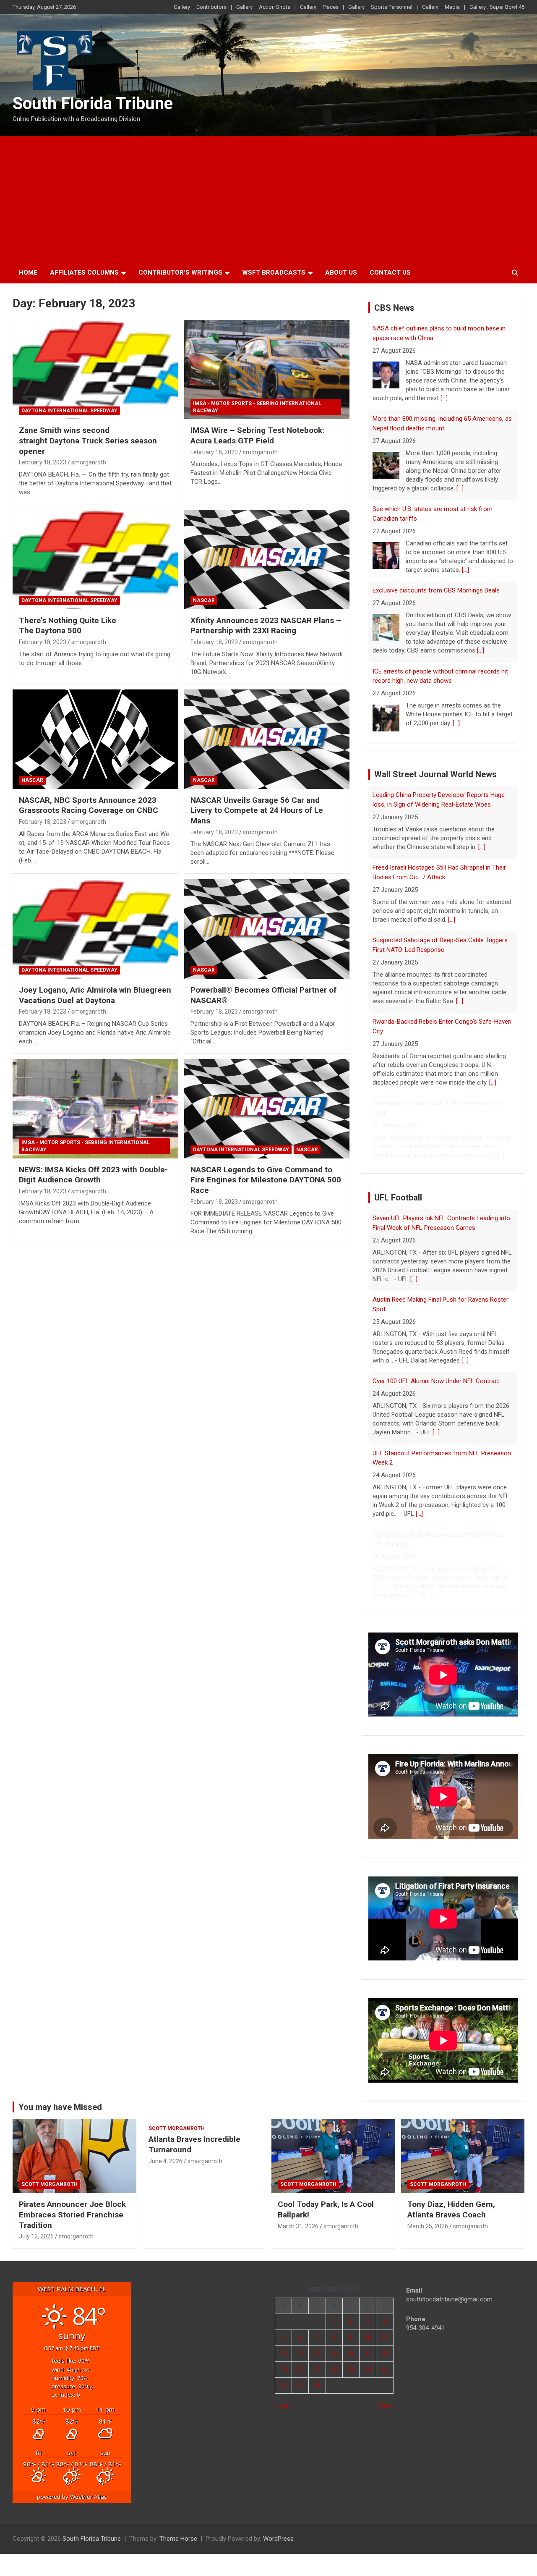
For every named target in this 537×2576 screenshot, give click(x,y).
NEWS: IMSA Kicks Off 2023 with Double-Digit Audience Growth (93, 1175)
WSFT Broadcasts (274, 273)
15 (334, 2353)
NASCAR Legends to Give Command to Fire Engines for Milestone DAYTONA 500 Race (266, 1180)
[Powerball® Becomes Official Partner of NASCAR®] (267, 929)
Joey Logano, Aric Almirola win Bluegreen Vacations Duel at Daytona (95, 995)
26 (284, 2385)
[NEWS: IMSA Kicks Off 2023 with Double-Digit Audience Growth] (95, 1108)
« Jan (282, 2406)
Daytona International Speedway (69, 411)
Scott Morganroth (50, 2184)
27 (300, 2385)
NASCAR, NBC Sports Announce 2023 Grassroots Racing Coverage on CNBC (89, 805)
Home (28, 273)
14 (317, 2353)
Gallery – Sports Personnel (380, 7)
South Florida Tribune (93, 104)
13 (300, 2353)
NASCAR (204, 600)
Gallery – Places (319, 7)
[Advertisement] (268, 199)
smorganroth (89, 462)
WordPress (278, 2539)
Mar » (386, 2406)
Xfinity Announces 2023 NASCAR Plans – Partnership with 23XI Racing (266, 626)
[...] (444, 398)
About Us (341, 273)
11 (385, 2338)
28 (317, 2385)
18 (385, 2353)
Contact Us (390, 273)
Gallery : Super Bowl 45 (497, 7)
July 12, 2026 (36, 2236)
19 (284, 2369)
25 (385, 2369)
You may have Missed (60, 2107)
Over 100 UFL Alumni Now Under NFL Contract (436, 1379)
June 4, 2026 (166, 2161)
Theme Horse (178, 2539)
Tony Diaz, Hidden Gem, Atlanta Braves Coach (451, 2209)
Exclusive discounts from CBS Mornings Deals (436, 590)
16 (351, 2353)
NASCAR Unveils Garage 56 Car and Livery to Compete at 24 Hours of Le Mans (257, 810)
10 (368, 2338)
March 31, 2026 (298, 2226)
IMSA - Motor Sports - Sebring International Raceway (257, 407)
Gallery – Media (441, 7)
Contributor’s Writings (180, 273)
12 (284, 2353)
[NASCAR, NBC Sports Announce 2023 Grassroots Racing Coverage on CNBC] (95, 739)
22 (334, 2369)
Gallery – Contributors (200, 7)
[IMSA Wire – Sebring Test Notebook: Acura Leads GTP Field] (267, 369)
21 (317, 2369)
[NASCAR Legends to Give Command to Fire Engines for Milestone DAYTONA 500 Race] (267, 1108)
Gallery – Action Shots (263, 7)
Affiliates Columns (84, 273)
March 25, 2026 (428, 2226)
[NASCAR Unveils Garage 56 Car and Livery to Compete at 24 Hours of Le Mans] (267, 739)
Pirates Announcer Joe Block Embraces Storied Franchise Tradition (72, 2214)
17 (368, 2353)
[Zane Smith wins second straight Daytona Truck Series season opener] (95, 369)
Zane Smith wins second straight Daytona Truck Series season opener (88, 440)
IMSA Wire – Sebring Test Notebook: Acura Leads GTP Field (257, 435)
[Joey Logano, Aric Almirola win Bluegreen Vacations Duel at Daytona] (95, 929)
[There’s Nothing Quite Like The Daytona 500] (95, 559)
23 (351, 2369)
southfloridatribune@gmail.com (449, 2299)
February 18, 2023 (43, 462)
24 (368, 2369)
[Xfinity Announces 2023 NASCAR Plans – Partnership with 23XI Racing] (267, 559)
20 (300, 2369)
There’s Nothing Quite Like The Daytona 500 (68, 626)
